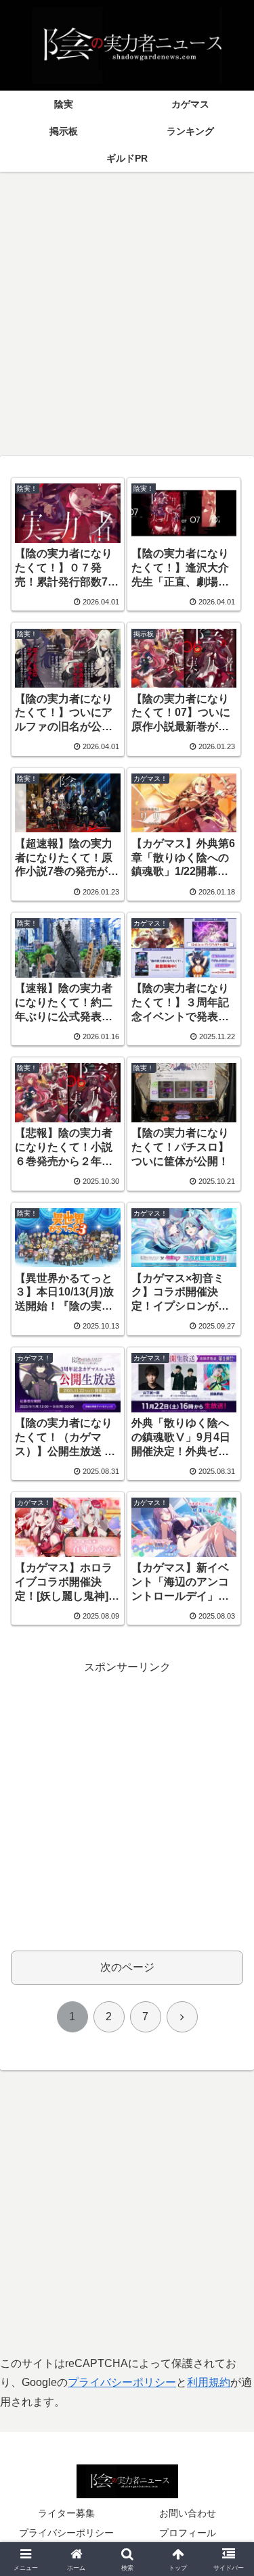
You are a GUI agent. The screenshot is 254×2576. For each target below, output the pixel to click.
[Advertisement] (127, 309)
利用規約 (209, 2382)
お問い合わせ (188, 2513)
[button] (227, 1968)
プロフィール (188, 2533)
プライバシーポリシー (122, 2382)
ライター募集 (66, 2513)
